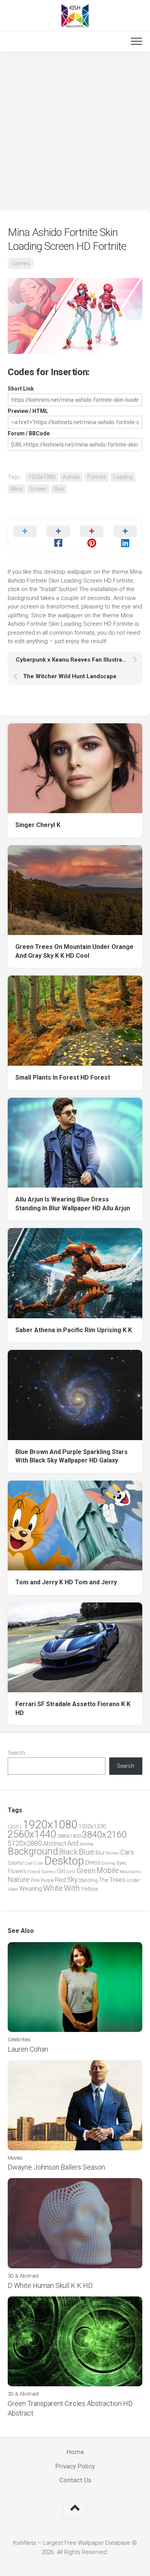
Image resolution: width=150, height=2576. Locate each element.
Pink (35, 1880)
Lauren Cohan (28, 2049)
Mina (16, 489)
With (72, 1888)
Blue (87, 1852)
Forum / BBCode (29, 433)
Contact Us (75, 2480)
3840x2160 (104, 1835)
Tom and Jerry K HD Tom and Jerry (66, 1582)
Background (33, 1851)
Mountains (131, 1872)
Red (60, 1880)
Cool (29, 1863)
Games (21, 263)
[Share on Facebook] (58, 536)
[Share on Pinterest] (92, 536)
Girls (71, 1872)
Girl (61, 1871)
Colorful (16, 1863)
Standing (88, 1880)
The (103, 1880)
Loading (123, 477)
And (73, 1843)
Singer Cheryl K (38, 825)
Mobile (108, 1871)
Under (133, 1880)
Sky (72, 1880)
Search (16, 1753)
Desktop (64, 1861)
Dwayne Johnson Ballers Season (56, 2167)
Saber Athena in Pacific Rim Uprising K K (74, 1330)
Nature (19, 1879)
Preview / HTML (28, 411)
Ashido (71, 477)
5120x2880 (25, 1843)
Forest (34, 1872)
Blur (100, 1853)
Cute (38, 1863)
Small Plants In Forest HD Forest (63, 1077)
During (109, 1863)
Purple (47, 1880)
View (13, 1889)
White (53, 1888)
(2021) (15, 1827)
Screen (38, 489)
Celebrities (19, 2039)
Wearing (31, 1889)
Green (86, 1871)
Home (75, 2452)
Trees (117, 1880)
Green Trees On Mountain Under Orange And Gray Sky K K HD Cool (74, 951)
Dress (93, 1863)
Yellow (90, 1889)
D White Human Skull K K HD (50, 2285)
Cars (127, 1852)
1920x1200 (92, 1826)
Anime (86, 1844)
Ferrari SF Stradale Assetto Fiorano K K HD (73, 1708)
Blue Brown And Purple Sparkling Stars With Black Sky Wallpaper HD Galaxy (72, 1456)
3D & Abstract (23, 2276)
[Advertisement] (75, 131)
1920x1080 (42, 477)
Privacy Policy (75, 2466)
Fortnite (97, 477)
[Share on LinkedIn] (125, 536)
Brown (113, 1853)
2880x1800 (69, 1836)
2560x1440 (32, 1834)
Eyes (122, 1863)
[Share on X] (25, 536)
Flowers (17, 1871)
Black (68, 1852)
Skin (59, 489)
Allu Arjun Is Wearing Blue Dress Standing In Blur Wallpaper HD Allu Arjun (73, 1204)
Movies (15, 2158)
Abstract (55, 1844)
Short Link (21, 389)
